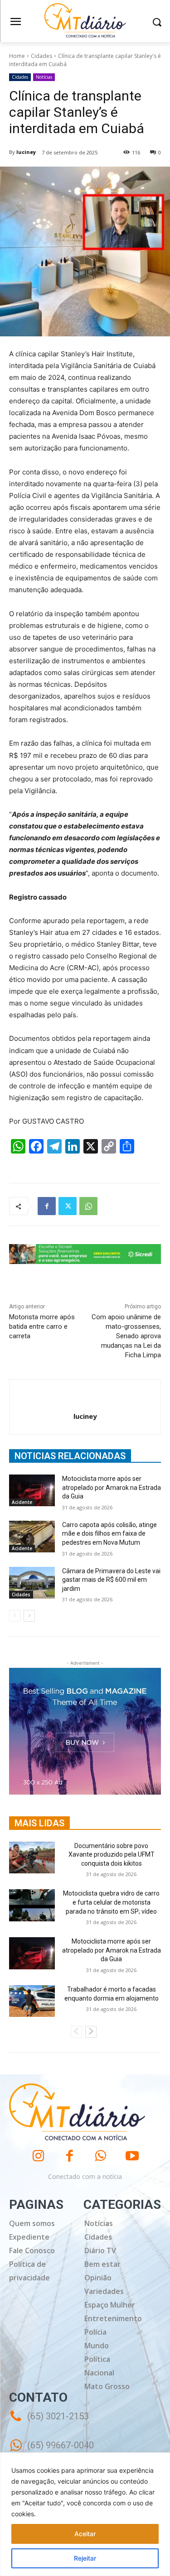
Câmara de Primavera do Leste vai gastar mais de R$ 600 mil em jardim (111, 1580)
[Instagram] (38, 2156)
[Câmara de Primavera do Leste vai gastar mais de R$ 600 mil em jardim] (32, 1583)
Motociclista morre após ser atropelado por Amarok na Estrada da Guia (112, 1487)
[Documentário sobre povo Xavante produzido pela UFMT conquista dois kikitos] (32, 1858)
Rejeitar (85, 2558)
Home (17, 56)
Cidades (41, 56)
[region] (85, 2514)
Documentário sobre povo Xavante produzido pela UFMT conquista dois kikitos (112, 1855)
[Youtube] (132, 2156)
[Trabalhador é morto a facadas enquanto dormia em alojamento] (32, 2001)
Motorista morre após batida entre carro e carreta (42, 1326)
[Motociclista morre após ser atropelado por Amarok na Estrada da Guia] (32, 1490)
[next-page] (29, 1616)
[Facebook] (47, 1206)
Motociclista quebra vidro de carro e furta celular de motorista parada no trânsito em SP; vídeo (111, 1902)
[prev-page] (15, 1616)
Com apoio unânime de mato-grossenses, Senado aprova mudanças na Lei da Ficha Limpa (126, 1336)
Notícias (44, 77)
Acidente (22, 1502)
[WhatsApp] (88, 1206)
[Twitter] (68, 1206)
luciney (26, 152)
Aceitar (85, 2534)
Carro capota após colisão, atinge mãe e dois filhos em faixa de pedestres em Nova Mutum (109, 1534)
